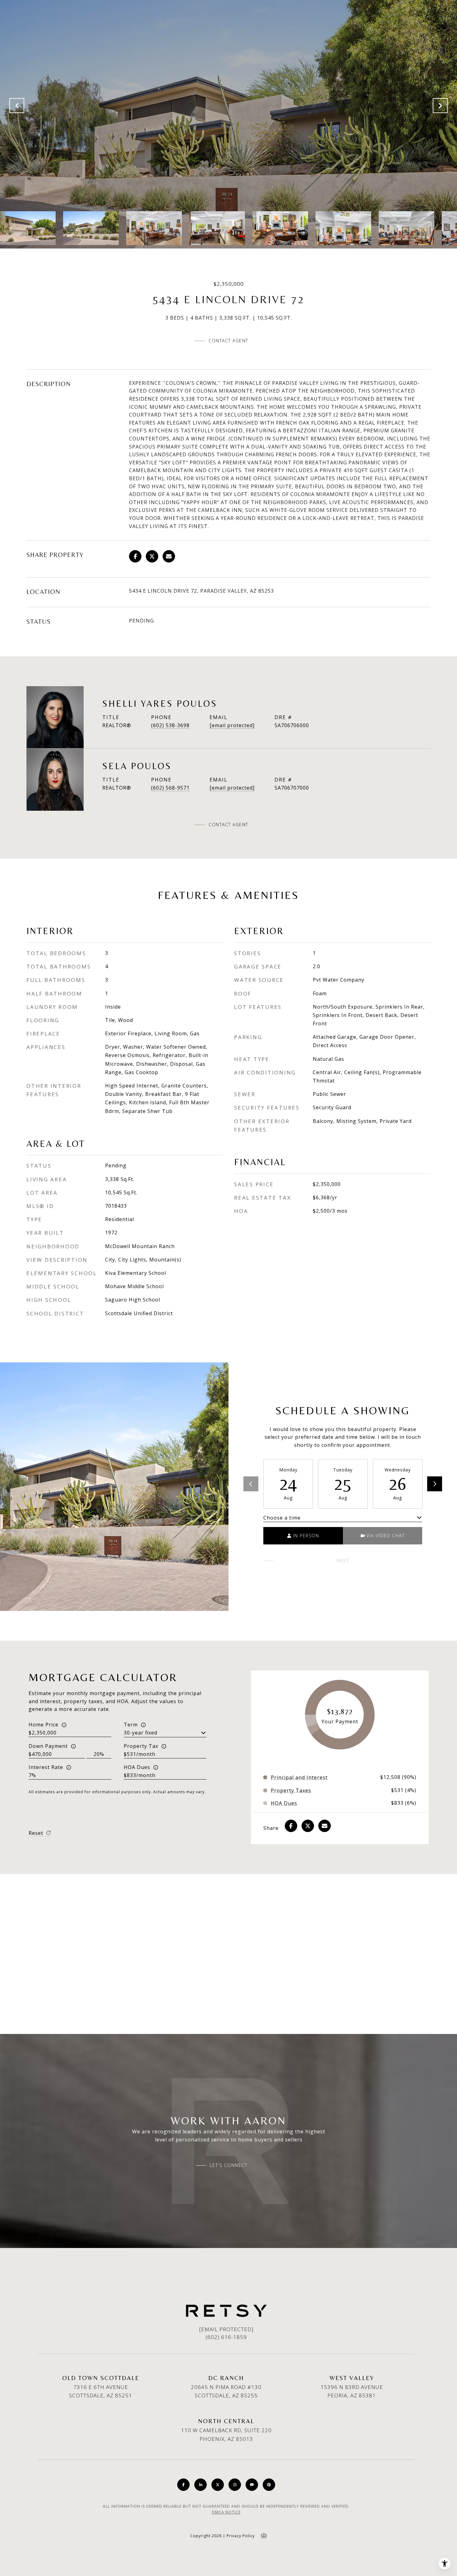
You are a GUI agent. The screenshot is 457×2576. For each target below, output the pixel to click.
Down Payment (48, 1746)
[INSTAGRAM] (235, 2485)
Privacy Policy (241, 2536)
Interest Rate (46, 1767)
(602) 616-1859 (226, 2337)
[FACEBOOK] (183, 2485)
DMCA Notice (226, 2512)
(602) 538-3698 (170, 725)
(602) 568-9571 (170, 788)
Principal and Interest (299, 1777)
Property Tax (141, 1746)
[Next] (435, 1484)
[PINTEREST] (269, 2485)
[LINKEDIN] (201, 2485)
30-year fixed (141, 1733)
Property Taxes (291, 1790)
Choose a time (282, 1518)
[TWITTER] (218, 2485)
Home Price (44, 1725)
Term (131, 1725)
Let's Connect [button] (229, 2165)
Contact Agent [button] (228, 341)
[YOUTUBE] (252, 2485)
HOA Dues (137, 1767)
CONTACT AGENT (228, 825)
